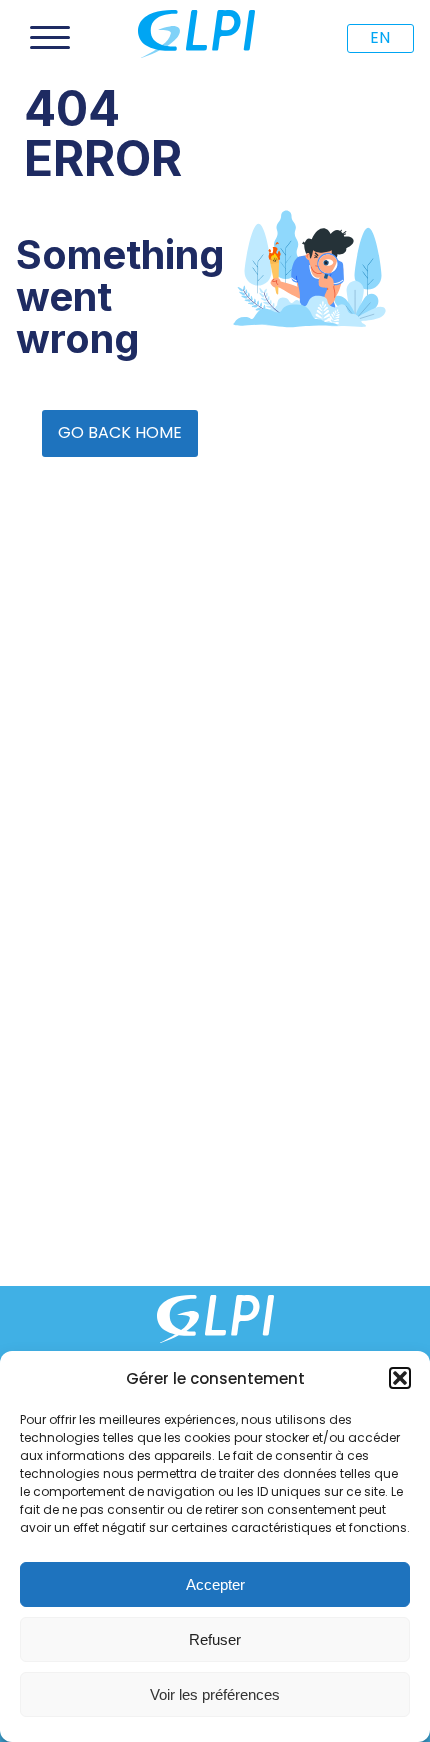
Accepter (215, 1584)
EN (380, 37)
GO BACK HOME (120, 432)
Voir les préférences (215, 1694)
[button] (400, 1378)
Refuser (215, 1639)
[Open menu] (50, 38)
